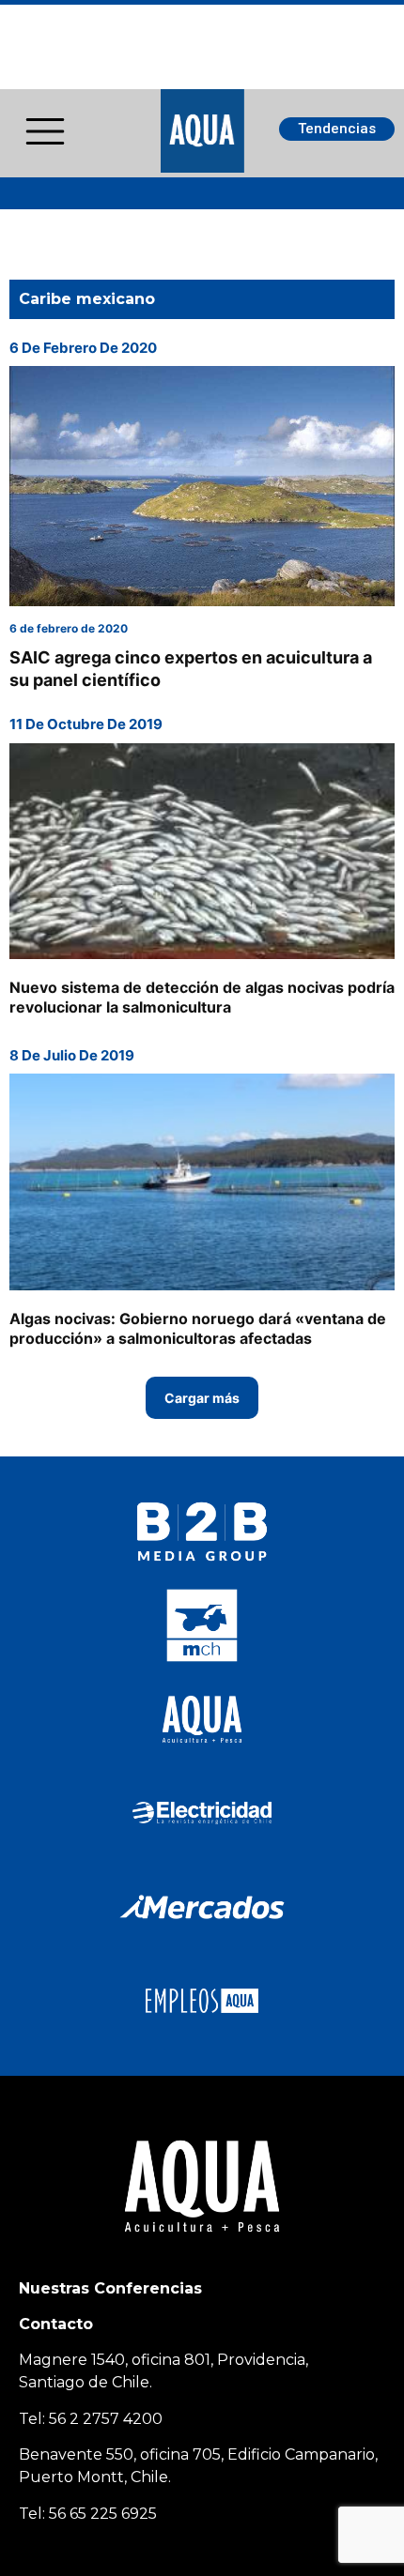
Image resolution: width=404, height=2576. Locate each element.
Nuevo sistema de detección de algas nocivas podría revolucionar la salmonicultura (202, 997)
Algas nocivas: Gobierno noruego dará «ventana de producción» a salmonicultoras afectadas (198, 1328)
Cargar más (202, 1398)
